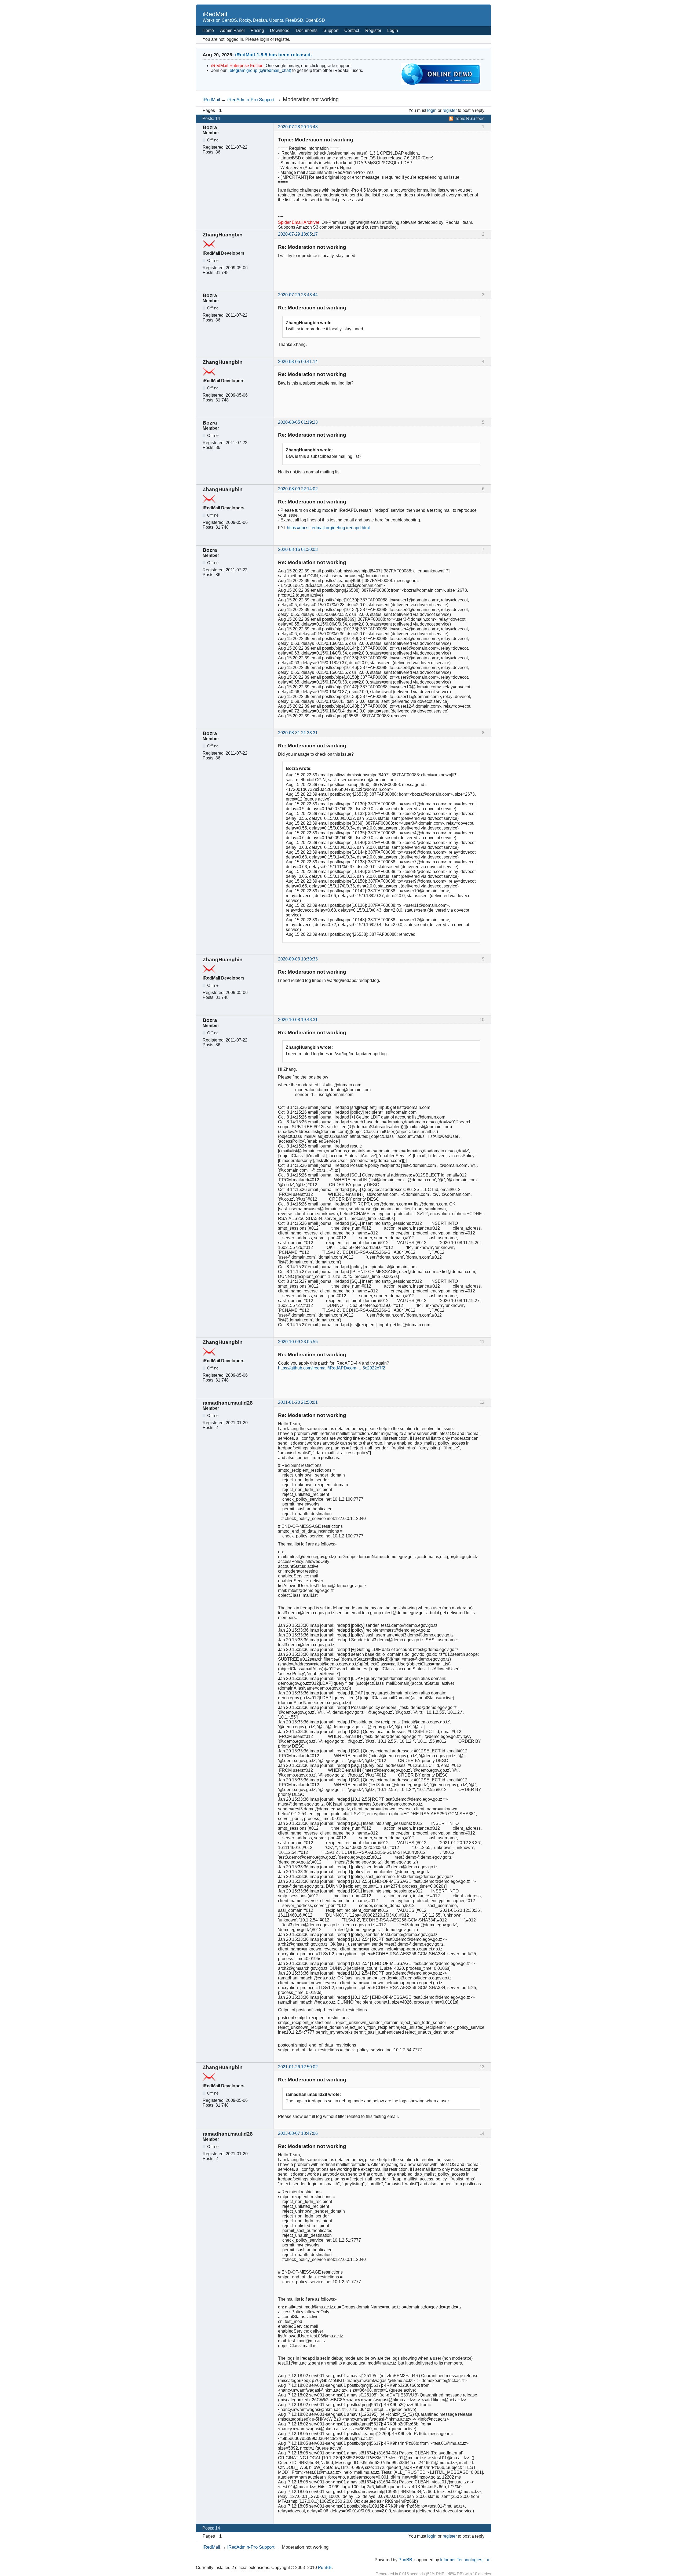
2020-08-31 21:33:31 (298, 733)
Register (373, 30)
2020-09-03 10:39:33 (298, 959)
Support (331, 30)
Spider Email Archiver (299, 222)
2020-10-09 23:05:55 (298, 1342)
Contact (352, 30)
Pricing (257, 30)
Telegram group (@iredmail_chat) (259, 70)
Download (280, 30)
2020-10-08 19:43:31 (298, 1020)
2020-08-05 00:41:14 (298, 362)
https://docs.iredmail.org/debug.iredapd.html (328, 528)
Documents (307, 30)
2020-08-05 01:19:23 (298, 422)
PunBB (405, 2560)
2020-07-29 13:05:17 (298, 234)
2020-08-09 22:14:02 (298, 489)
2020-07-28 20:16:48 (298, 127)
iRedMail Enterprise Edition (237, 66)
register (450, 110)
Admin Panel (232, 30)
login (432, 110)
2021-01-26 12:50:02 (298, 2067)
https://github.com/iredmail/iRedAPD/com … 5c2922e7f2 (332, 1368)
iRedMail (215, 14)
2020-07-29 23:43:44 (298, 295)
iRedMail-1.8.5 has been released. (273, 55)
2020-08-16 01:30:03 (298, 549)
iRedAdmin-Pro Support (251, 100)
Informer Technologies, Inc (465, 2560)
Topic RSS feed (470, 118)
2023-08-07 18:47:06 (298, 2133)
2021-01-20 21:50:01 (298, 1402)
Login (393, 30)
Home (208, 30)
